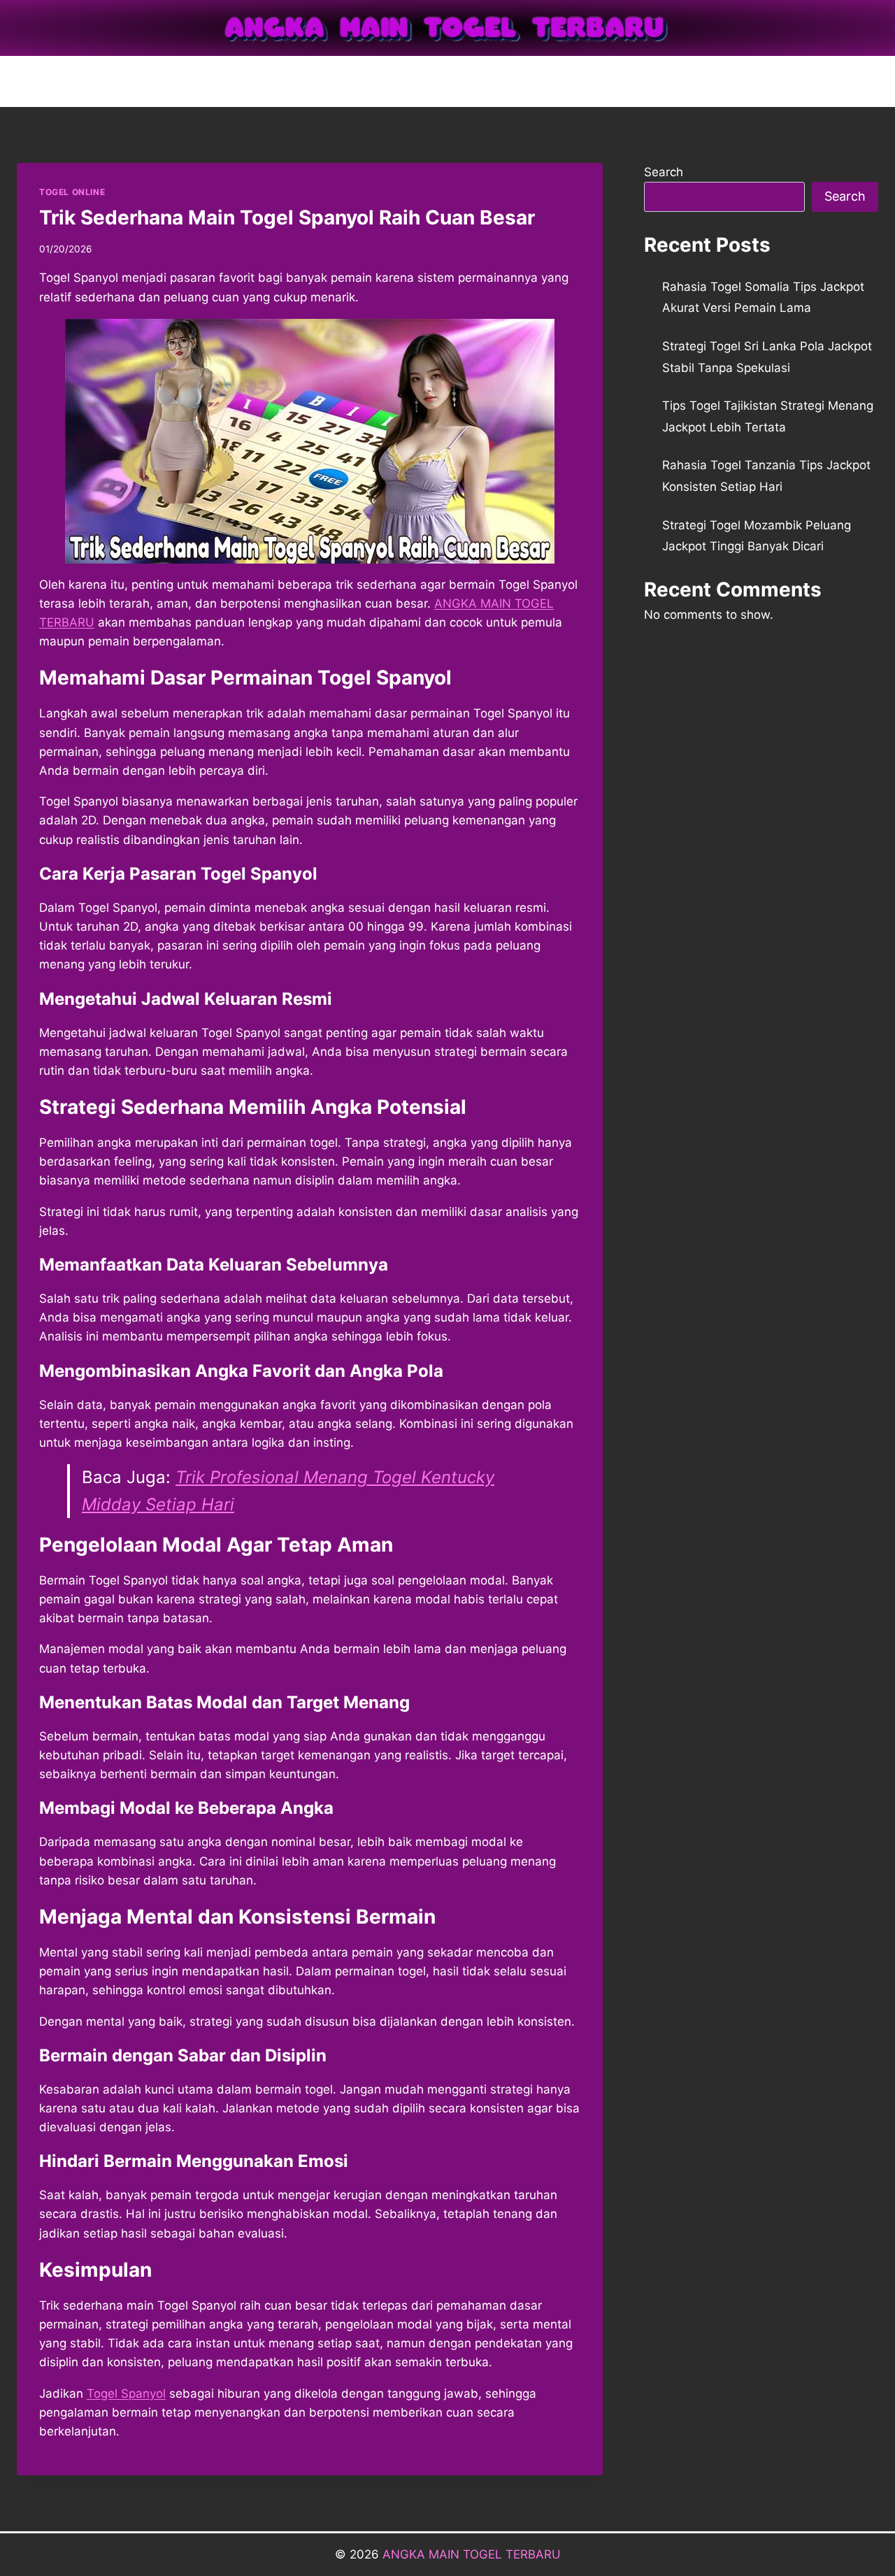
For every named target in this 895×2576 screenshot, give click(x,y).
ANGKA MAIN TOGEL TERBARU (472, 2554)
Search (664, 172)
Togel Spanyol (126, 2393)
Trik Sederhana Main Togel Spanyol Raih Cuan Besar (287, 217)
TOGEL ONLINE (72, 192)
